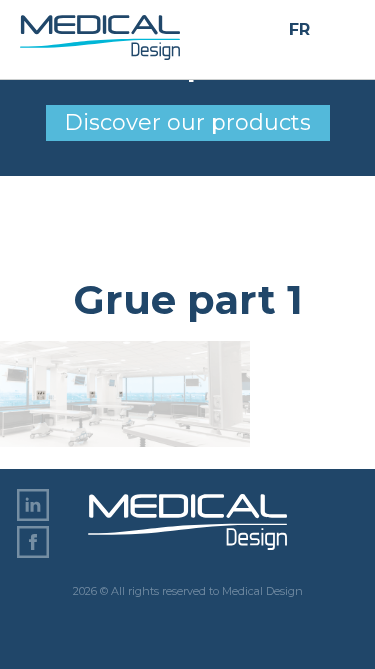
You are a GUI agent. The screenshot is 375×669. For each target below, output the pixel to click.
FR (299, 30)
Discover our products (187, 122)
